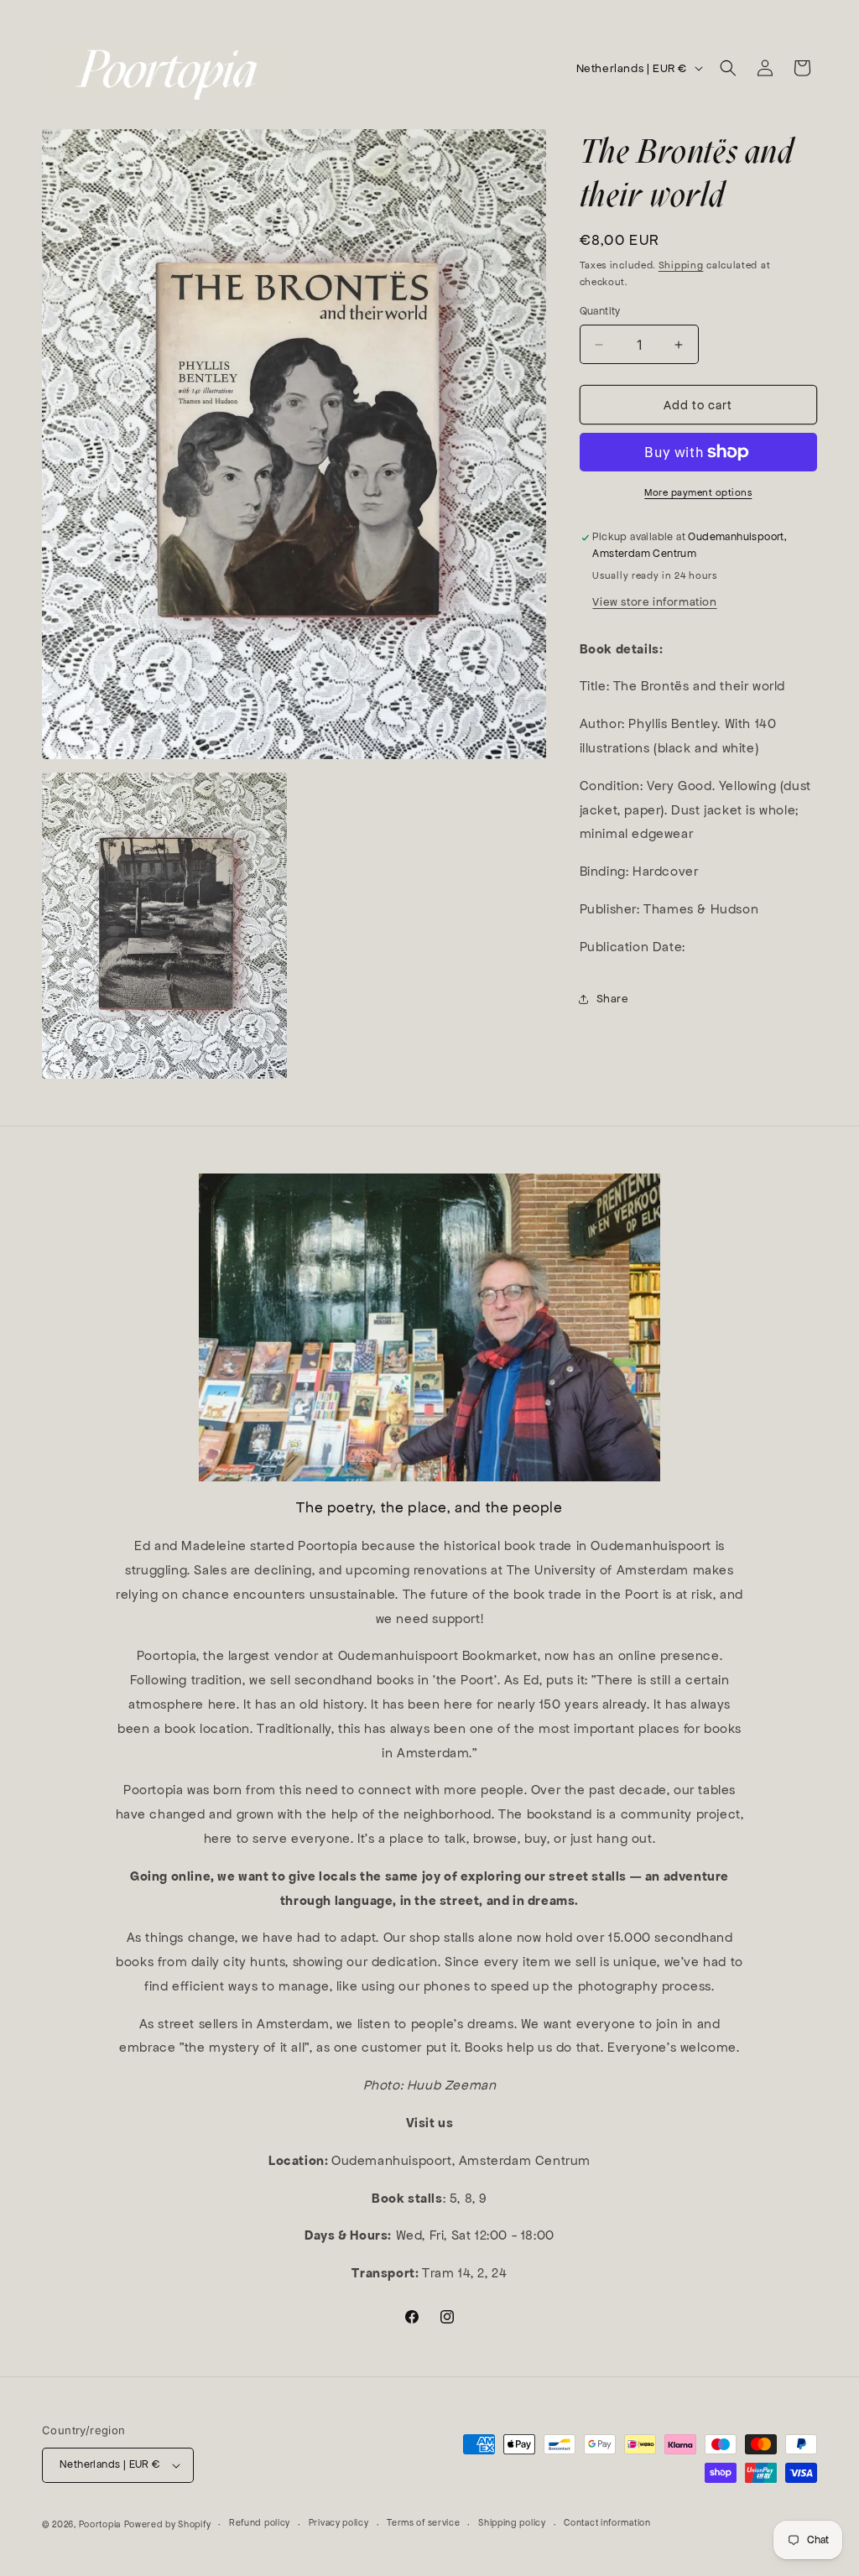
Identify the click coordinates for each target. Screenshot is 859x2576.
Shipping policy (512, 2523)
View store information (654, 602)
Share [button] (613, 999)
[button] (728, 68)
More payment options (698, 492)
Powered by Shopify (168, 2524)
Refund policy (260, 2523)
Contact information (607, 2523)
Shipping (681, 265)
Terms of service (423, 2523)
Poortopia (100, 2524)
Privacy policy (339, 2523)
